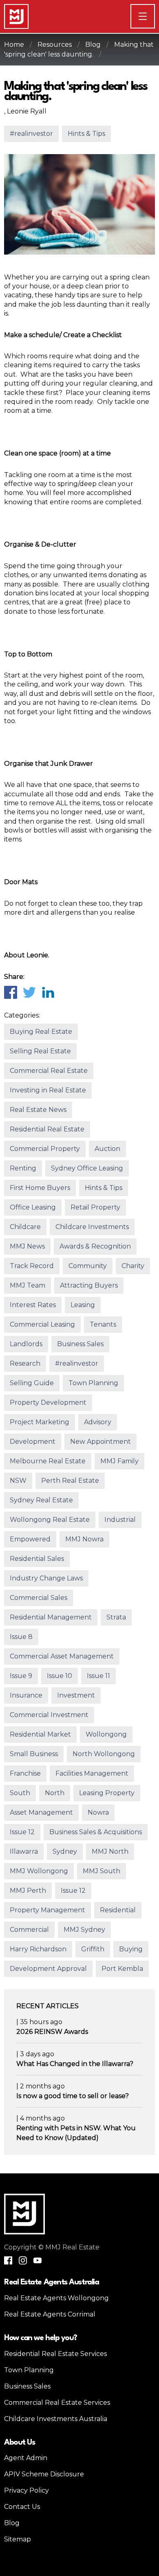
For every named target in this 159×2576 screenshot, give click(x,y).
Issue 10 (60, 1676)
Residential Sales (37, 1559)
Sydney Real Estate (41, 1500)
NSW (18, 1481)
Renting (23, 1168)
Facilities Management (92, 1773)
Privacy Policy (26, 2490)
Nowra (98, 1812)
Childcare (25, 1227)
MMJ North (110, 1851)
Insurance (26, 1695)
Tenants (103, 1324)
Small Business (34, 1754)
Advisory (98, 1422)
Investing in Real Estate (48, 1090)
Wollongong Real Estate (50, 1520)
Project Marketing (40, 1422)
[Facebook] (10, 992)
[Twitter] (29, 992)
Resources (55, 45)
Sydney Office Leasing (87, 1168)
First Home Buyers (40, 1188)
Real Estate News (38, 1110)
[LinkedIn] (48, 992)
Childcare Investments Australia (56, 2419)
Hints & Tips (86, 134)
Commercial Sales (39, 1598)
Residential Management (51, 1617)
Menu (155, 16)
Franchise (25, 1773)
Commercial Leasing (42, 1324)
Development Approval (48, 1969)
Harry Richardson (38, 1949)
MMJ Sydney (84, 1930)
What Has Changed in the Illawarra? (75, 2064)
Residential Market (40, 1734)
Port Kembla (122, 1969)
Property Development (48, 1402)
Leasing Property (107, 1793)
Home (14, 45)
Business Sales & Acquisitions (96, 1832)
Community (88, 1266)
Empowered (30, 1539)
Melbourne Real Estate (48, 1461)
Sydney (65, 1851)
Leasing (83, 1305)
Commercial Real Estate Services (57, 2403)
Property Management (47, 1910)
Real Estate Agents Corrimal (50, 2314)
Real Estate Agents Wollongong (56, 2298)
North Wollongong (104, 1754)
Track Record (32, 1266)
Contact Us (22, 2507)
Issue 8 (21, 1637)
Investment (76, 1695)
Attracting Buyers (89, 1285)
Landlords (26, 1344)
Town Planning (93, 1383)
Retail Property (95, 1207)
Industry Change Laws (46, 1578)
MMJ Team (28, 1285)
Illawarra (24, 1851)
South (20, 1793)
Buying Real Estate (41, 1032)
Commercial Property (45, 1149)
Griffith (93, 1949)
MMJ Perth (28, 1891)
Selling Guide (32, 1383)
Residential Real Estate (47, 1129)
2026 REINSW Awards (52, 2032)
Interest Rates (33, 1305)
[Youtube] (38, 2260)
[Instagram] (23, 2260)
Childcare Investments (92, 1227)
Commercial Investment (49, 1715)
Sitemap (18, 2539)
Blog (93, 45)
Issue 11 (98, 1676)
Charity (133, 1266)
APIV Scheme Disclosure (44, 2474)
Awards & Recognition (95, 1246)
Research (25, 1363)
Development (33, 1442)
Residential (118, 1910)
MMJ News (27, 1246)
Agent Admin (26, 2458)
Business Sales (80, 1344)
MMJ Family (119, 1461)
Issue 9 (21, 1676)
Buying (131, 1949)
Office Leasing (33, 1207)
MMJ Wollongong (39, 1871)
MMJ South (102, 1871)
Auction (107, 1149)
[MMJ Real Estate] (16, 16)
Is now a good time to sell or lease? (73, 2096)
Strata (116, 1617)
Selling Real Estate (40, 1051)
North (55, 1793)
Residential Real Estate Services (55, 2354)
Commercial (29, 1930)
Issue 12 (22, 1832)
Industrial (120, 1520)
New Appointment (100, 1442)
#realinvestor (31, 134)
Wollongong (106, 1734)
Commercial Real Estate (49, 1071)
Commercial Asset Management (62, 1656)
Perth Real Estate (70, 1481)
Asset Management (41, 1812)
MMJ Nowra (84, 1539)
